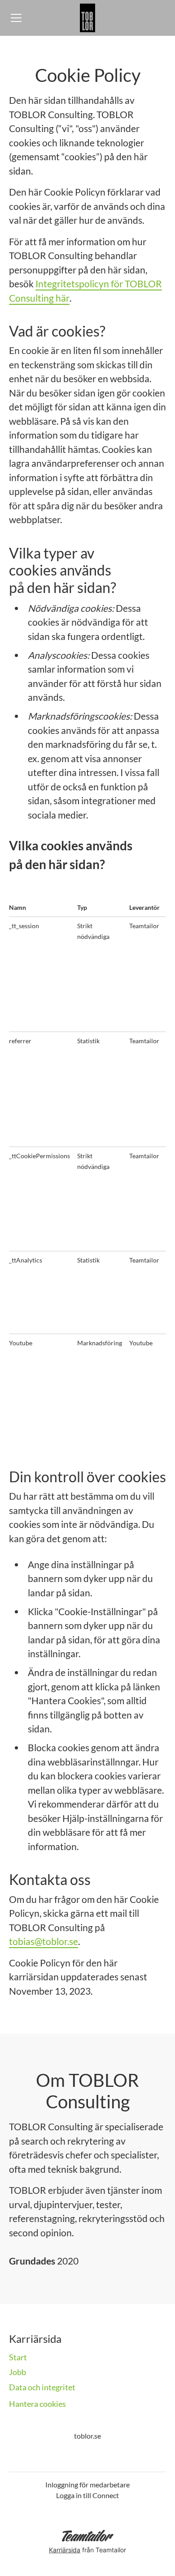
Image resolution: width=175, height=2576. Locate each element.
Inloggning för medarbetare (87, 2484)
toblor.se (87, 2436)
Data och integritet (42, 2387)
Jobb (17, 2372)
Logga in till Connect (87, 2495)
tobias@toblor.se (44, 1941)
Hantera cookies (37, 2404)
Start (18, 2357)
